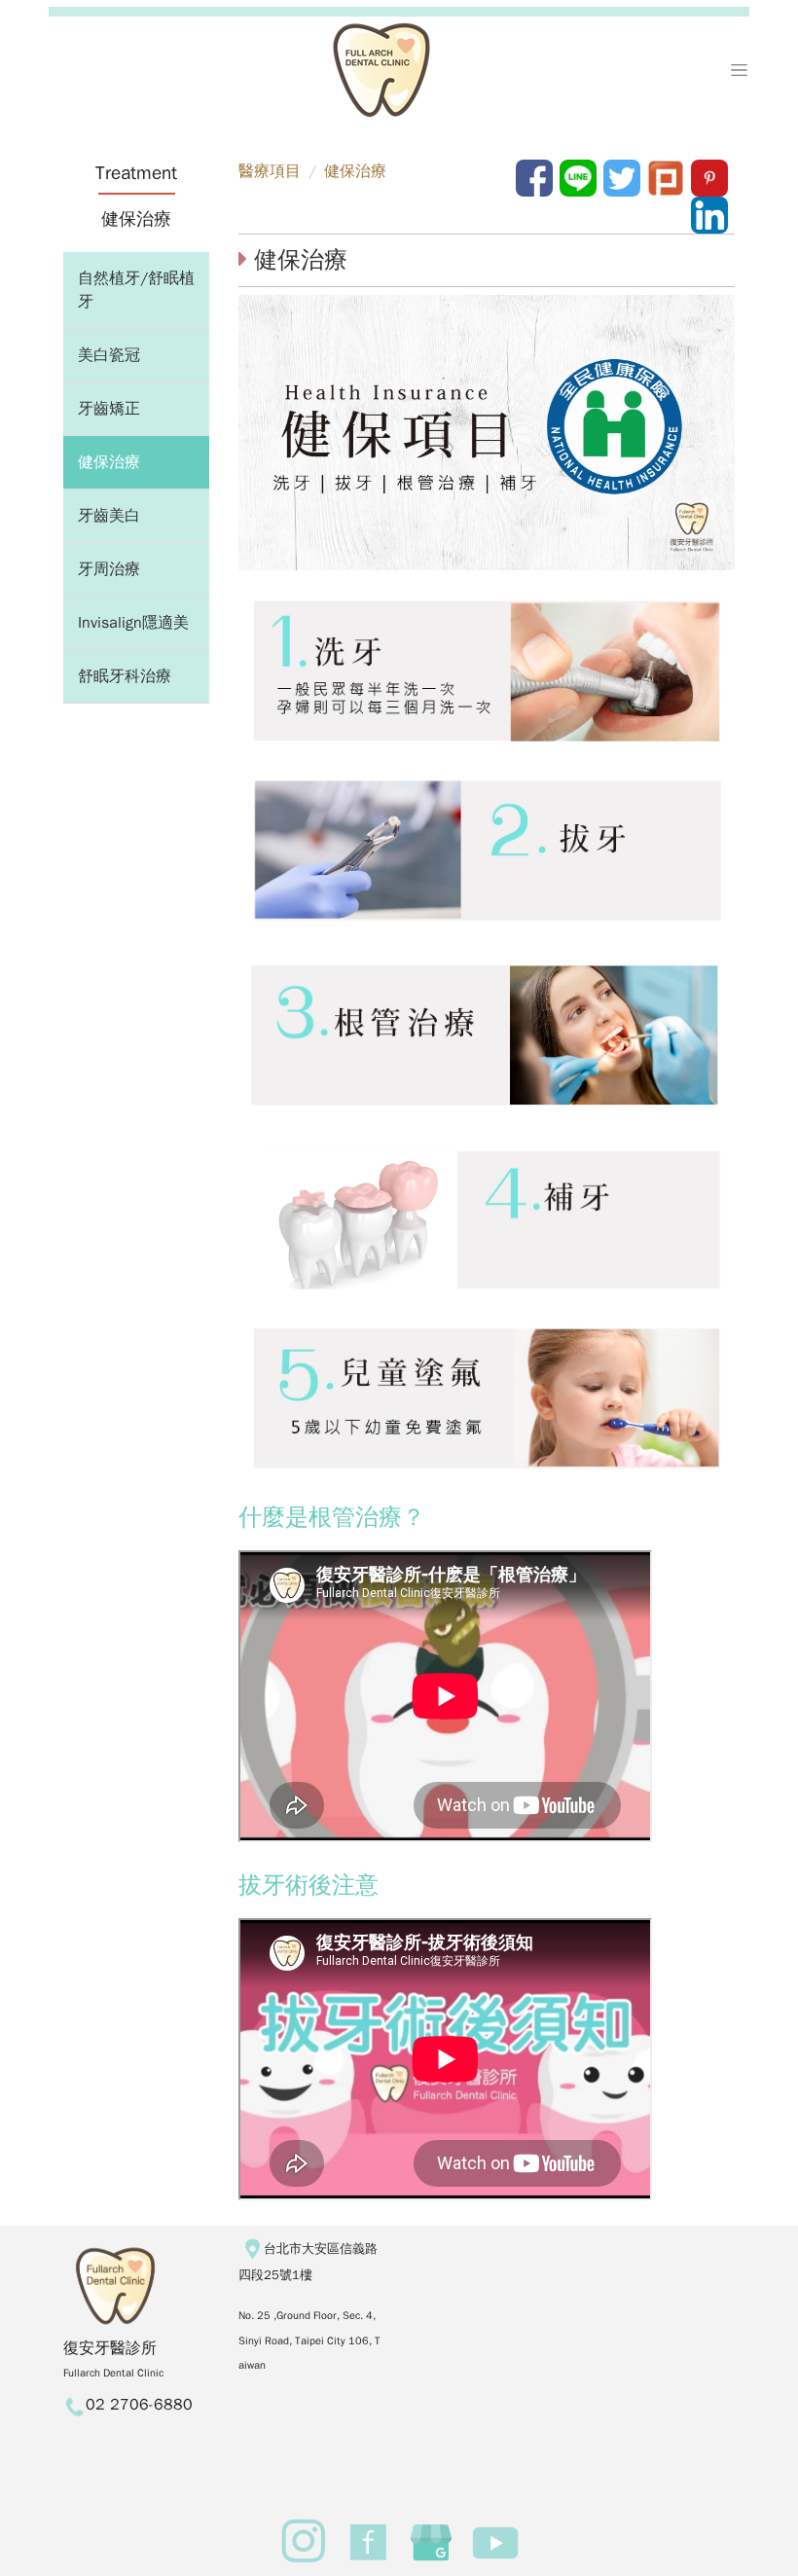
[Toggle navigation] (739, 70)
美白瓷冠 (109, 355)
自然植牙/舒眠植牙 (136, 290)
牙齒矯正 (109, 409)
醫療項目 (270, 171)
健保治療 (109, 462)
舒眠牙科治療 (125, 676)
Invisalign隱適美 (133, 623)
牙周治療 (109, 569)
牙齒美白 (109, 516)
